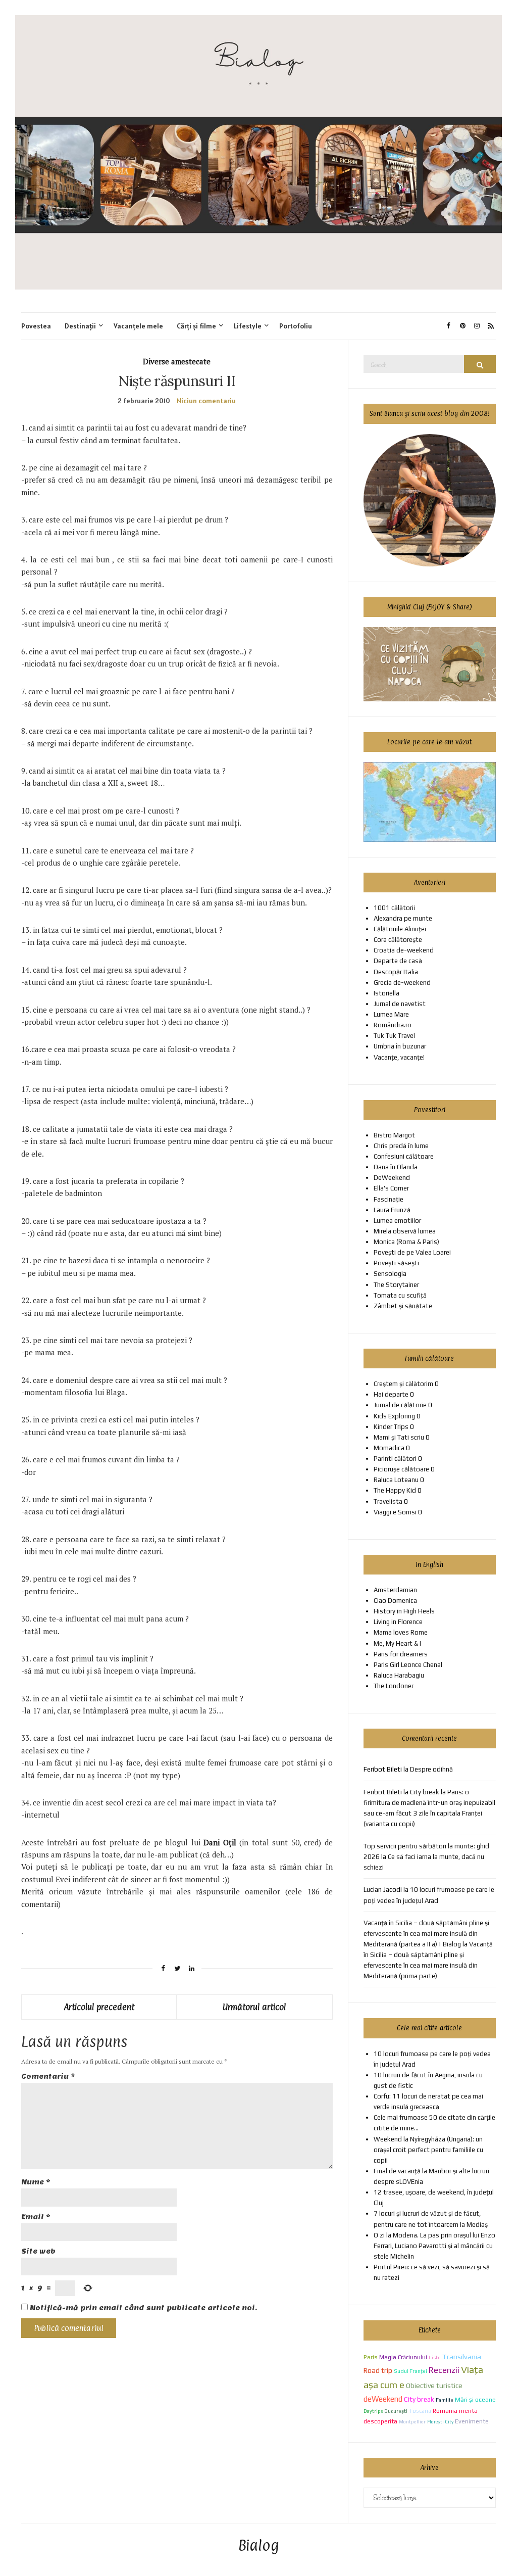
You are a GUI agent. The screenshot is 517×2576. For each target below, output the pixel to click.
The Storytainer (396, 1285)
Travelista (388, 1501)
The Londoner (394, 1686)
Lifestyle (248, 326)
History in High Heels (404, 1611)
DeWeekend (392, 1178)
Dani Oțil (221, 1842)
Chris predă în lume (401, 1146)
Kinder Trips (391, 1427)
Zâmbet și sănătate (403, 1306)
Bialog (259, 2546)
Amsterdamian (395, 1590)
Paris (371, 2357)
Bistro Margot (394, 1135)
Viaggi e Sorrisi (395, 1512)
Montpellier (412, 2422)
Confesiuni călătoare (404, 1156)
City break (419, 2399)
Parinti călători (395, 1459)
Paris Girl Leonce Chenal (408, 1665)
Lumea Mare (391, 1014)
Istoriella (386, 993)
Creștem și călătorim (403, 1384)
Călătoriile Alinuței (400, 929)
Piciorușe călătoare (401, 1469)
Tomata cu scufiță (400, 1295)
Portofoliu (296, 326)
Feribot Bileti (383, 1792)
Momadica (389, 1448)
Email (36, 2217)
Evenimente (472, 2421)
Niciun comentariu (206, 401)
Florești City (440, 2422)
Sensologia (390, 1274)
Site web (38, 2251)
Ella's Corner (391, 1188)
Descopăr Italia (396, 972)
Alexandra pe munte (403, 918)
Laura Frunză (392, 1210)
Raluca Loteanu (396, 1480)
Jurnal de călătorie (400, 1405)
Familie (445, 2400)
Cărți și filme (196, 326)
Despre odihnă (431, 1769)
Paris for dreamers (401, 1654)
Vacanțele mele (138, 326)
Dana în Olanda (396, 1167)
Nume (36, 2182)
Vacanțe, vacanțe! (399, 1057)
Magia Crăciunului (403, 2357)
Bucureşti (396, 2411)
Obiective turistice (434, 2386)
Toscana (420, 2411)
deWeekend (383, 2399)
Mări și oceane (475, 2399)
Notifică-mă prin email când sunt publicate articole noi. (143, 2308)
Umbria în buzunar (400, 1046)
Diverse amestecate (177, 361)
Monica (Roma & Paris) (406, 1242)
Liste (435, 2357)
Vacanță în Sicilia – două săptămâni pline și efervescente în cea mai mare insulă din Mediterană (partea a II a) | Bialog (426, 1934)
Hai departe (391, 1394)
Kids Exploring (394, 1416)
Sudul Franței (410, 2371)
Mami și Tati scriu (399, 1437)
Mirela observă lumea (405, 1231)
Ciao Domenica (395, 1601)
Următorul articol (254, 2007)
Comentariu (48, 2077)
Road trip (378, 2370)
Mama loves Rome (401, 1632)
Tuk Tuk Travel (394, 1036)
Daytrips (373, 2411)
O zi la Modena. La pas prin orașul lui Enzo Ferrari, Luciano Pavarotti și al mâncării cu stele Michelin (434, 2246)
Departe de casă (398, 961)
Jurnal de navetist (400, 1004)
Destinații (80, 326)
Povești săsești (396, 1263)
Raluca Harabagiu (399, 1675)
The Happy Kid (395, 1490)
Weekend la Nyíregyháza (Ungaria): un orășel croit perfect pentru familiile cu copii (428, 2150)
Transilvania (462, 2356)
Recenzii (444, 2370)
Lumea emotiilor (397, 1221)
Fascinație (389, 1199)
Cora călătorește (398, 940)
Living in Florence (398, 1622)
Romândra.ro (393, 1025)
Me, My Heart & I (397, 1643)
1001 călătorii (394, 908)
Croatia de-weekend (404, 950)
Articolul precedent (99, 2007)
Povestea (36, 326)
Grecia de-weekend (402, 983)
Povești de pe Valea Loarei (412, 1252)
